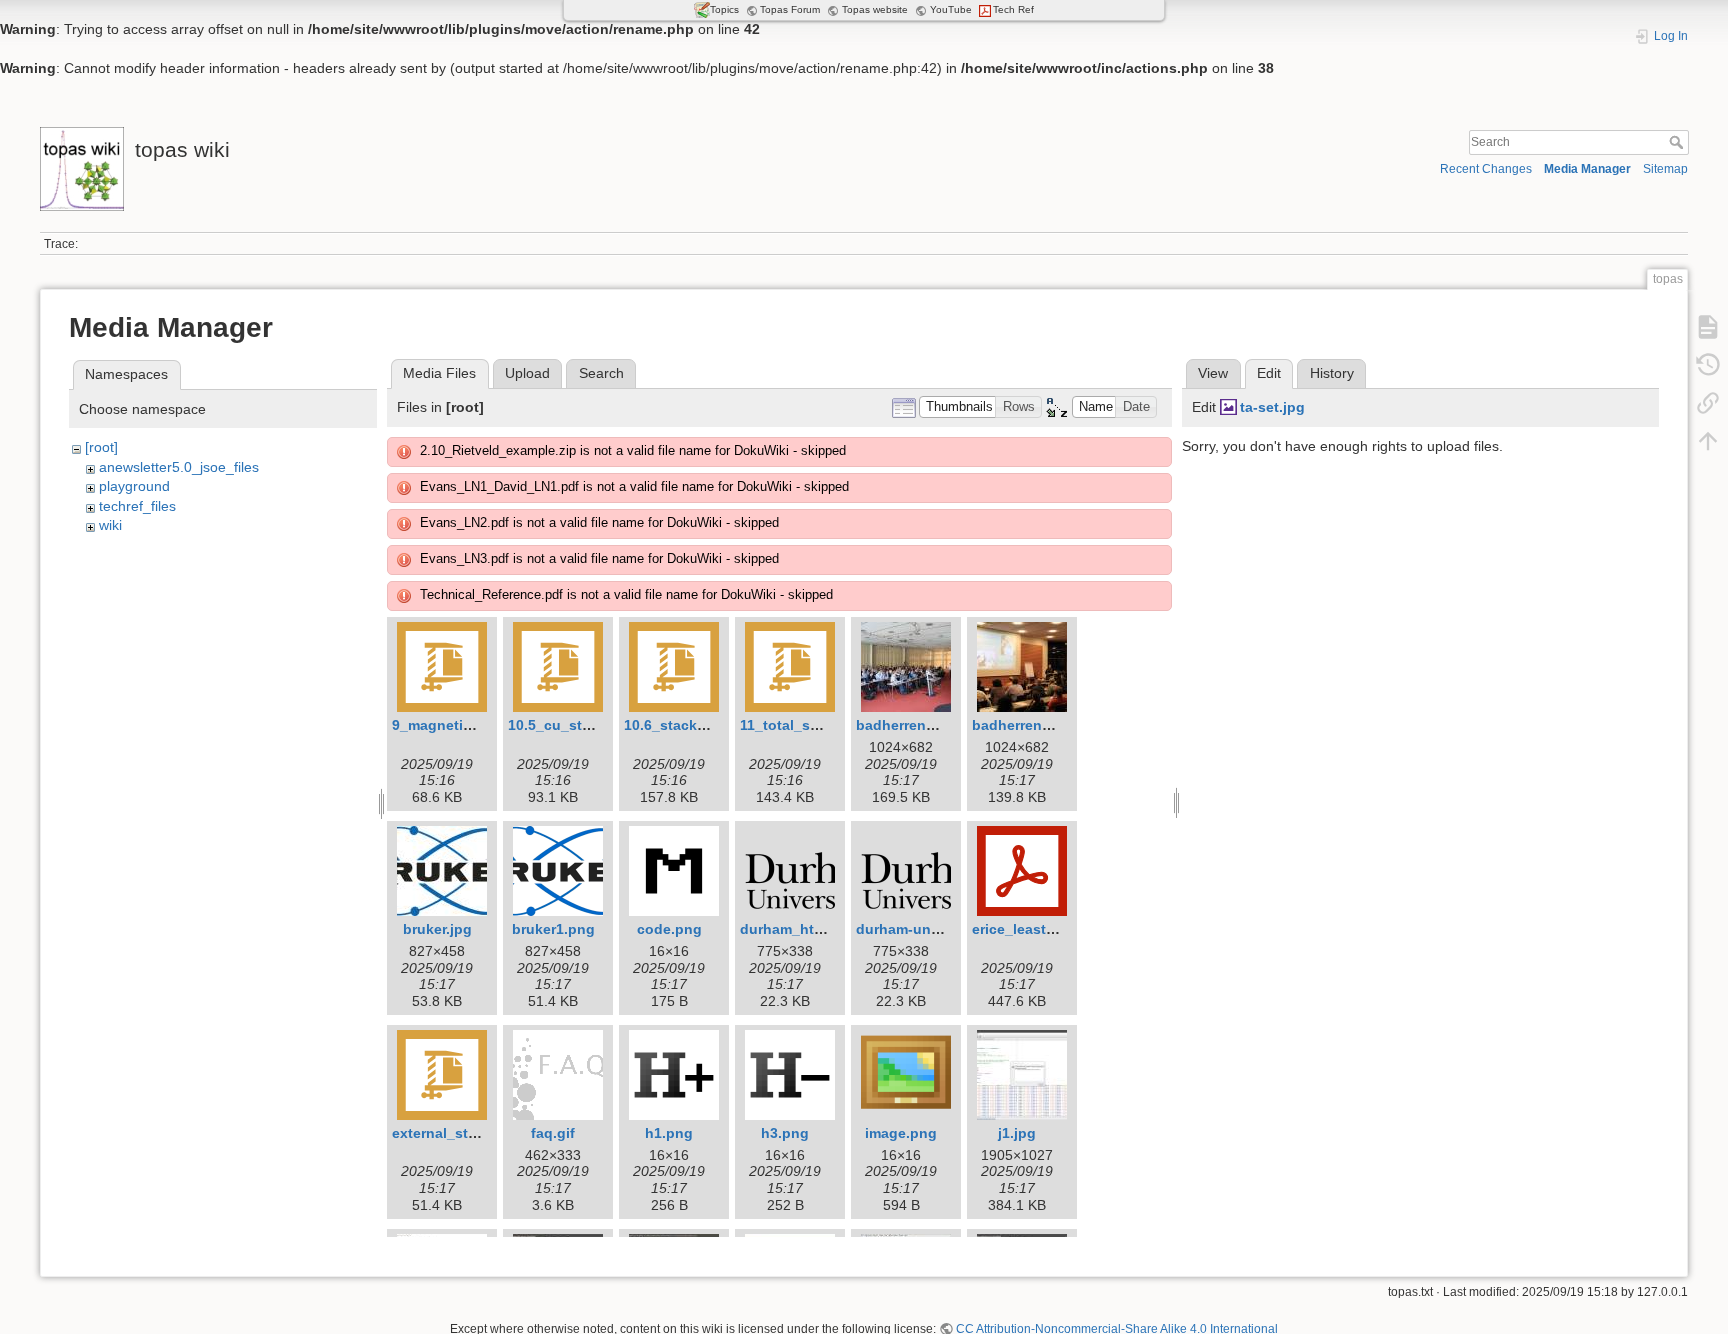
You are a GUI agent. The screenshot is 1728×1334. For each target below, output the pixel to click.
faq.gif (553, 1133)
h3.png (785, 1133)
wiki (110, 525)
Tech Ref (1013, 9)
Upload (527, 373)
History (1332, 373)
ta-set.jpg (1272, 407)
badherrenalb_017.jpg (930, 725)
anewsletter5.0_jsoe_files (179, 467)
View (1213, 373)
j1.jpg (1017, 1133)
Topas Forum (790, 9)
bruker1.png (553, 929)
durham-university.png (933, 929)
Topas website (875, 9)
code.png (669, 929)
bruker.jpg (437, 929)
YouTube (951, 9)
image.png (901, 1133)
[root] (101, 447)
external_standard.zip (466, 1133)
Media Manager (1587, 169)
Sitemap (1665, 169)
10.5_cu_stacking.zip (580, 725)
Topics (724, 9)
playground (134, 486)
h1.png (669, 1133)
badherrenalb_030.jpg (1046, 725)
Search (1678, 142)
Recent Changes (1486, 169)
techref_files (137, 506)
